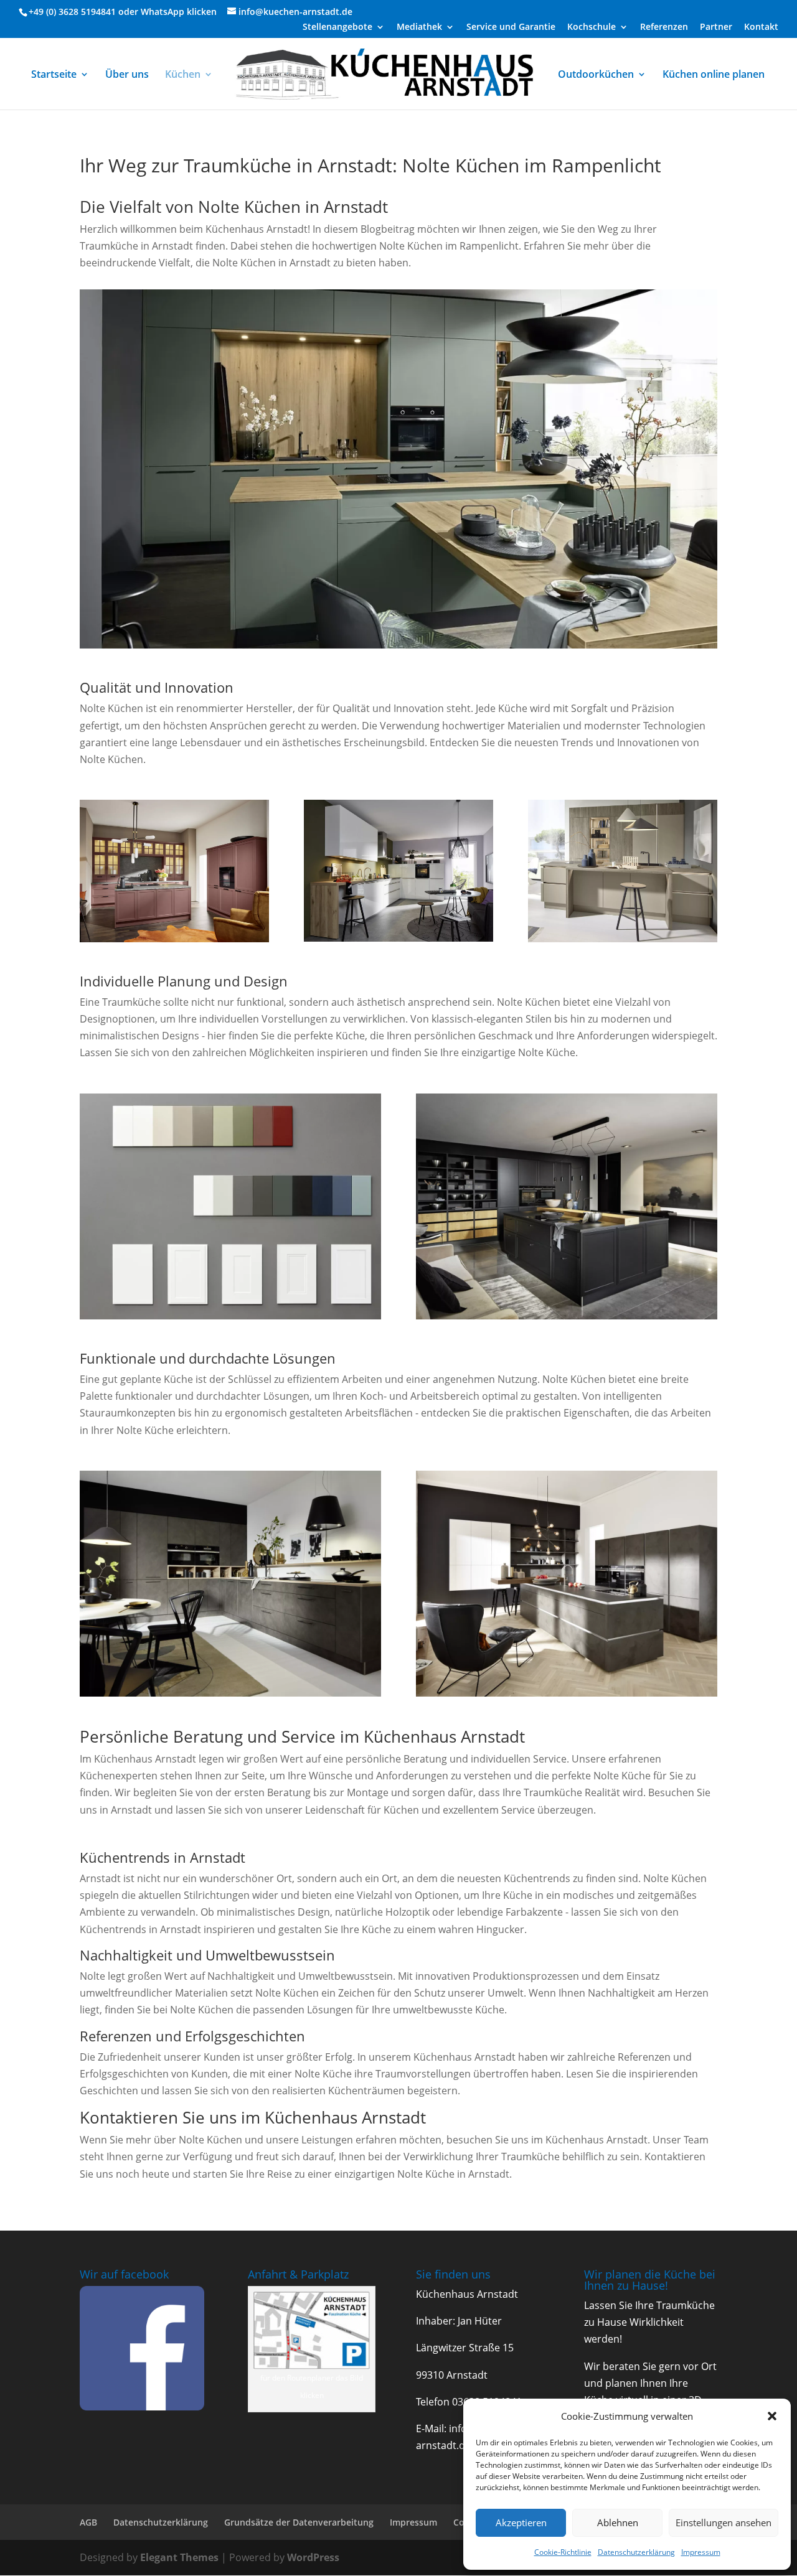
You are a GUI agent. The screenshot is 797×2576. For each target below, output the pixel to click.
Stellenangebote (337, 27)
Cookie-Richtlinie (563, 2552)
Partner (716, 27)
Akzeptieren (521, 2522)
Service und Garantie (511, 27)
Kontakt (761, 27)
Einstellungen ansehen (724, 2522)
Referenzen (664, 27)
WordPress (313, 2557)
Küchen (183, 75)
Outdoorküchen (596, 75)
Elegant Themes (179, 2557)
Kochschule (592, 27)
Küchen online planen (714, 75)
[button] (772, 2416)
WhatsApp (163, 12)
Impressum (701, 2552)
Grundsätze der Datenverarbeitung (299, 2522)
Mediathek (419, 27)
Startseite (54, 75)
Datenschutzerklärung (636, 2552)
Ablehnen (618, 2522)
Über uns (127, 75)
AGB (88, 2522)
